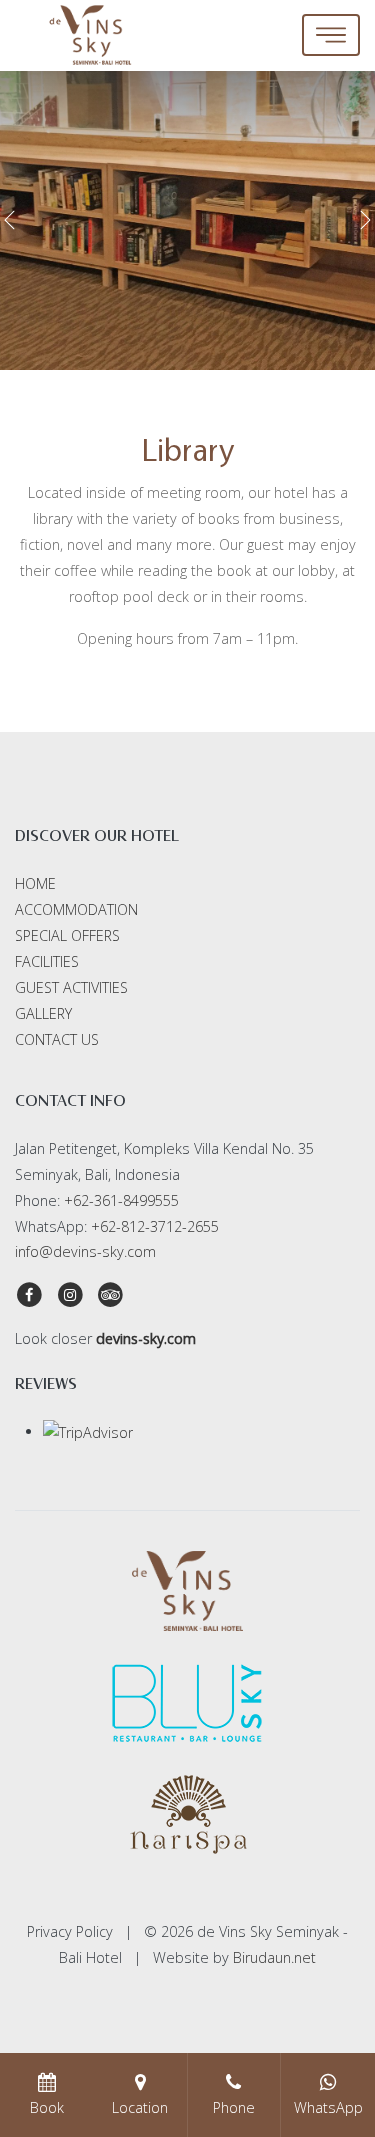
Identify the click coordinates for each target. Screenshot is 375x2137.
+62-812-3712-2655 (155, 1226)
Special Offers (67, 935)
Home (35, 883)
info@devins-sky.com (85, 1251)
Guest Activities (71, 987)
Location (140, 2107)
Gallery (43, 1013)
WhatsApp (328, 2107)
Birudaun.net (274, 1957)
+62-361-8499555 (121, 1200)
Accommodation (76, 909)
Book (47, 2107)
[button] (9, 220)
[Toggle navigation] (331, 35)
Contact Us (57, 1039)
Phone (234, 2107)
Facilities (47, 961)
